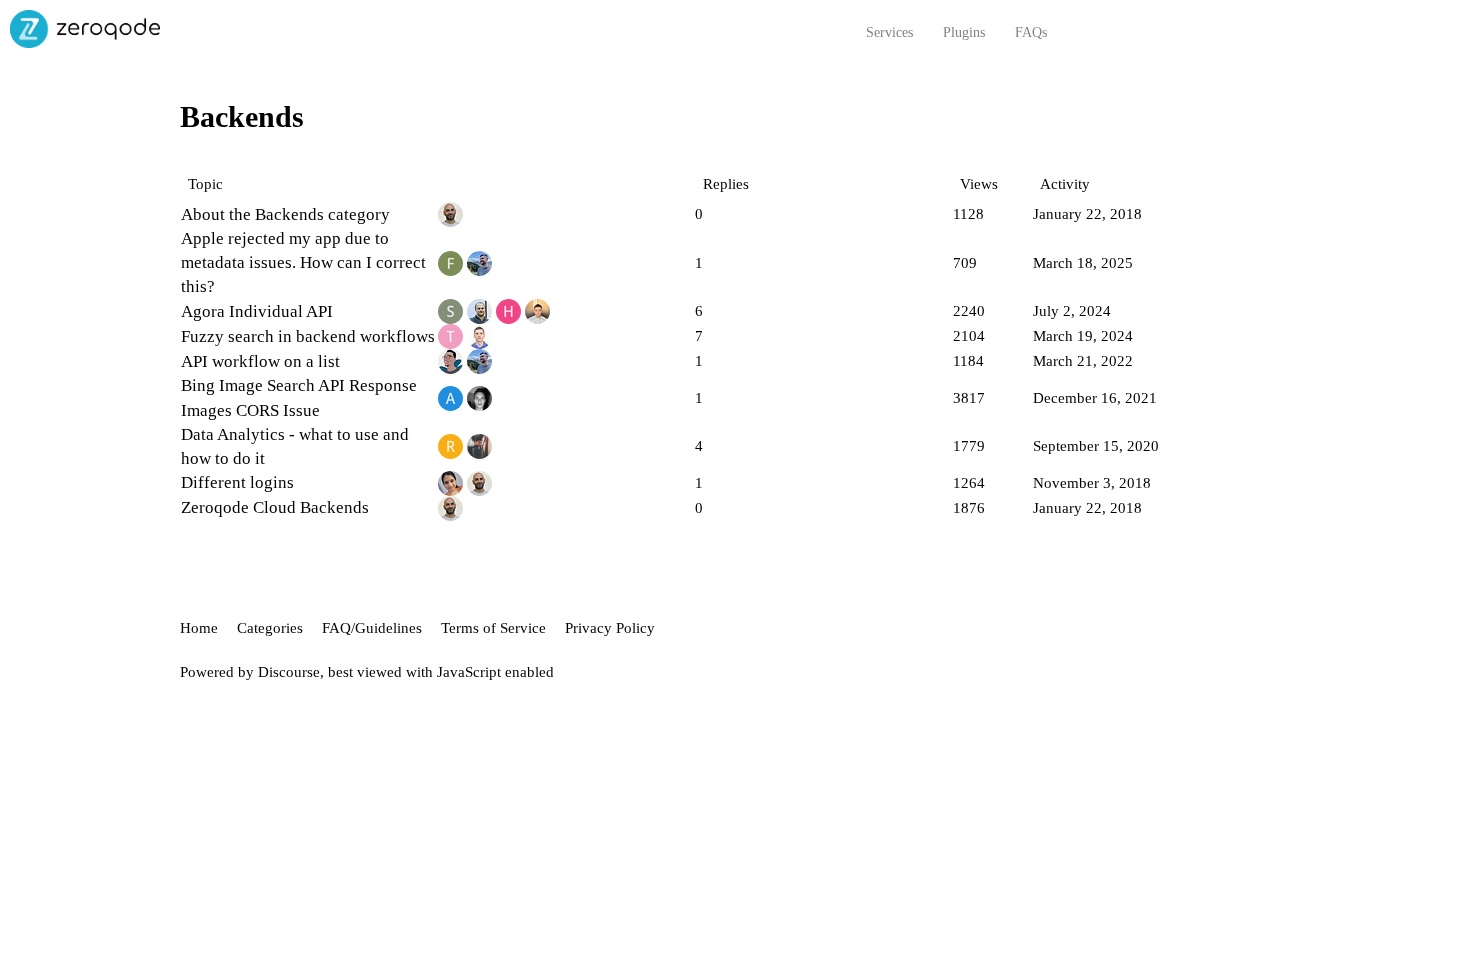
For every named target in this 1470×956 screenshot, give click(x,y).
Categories (270, 628)
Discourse (289, 672)
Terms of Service (493, 628)
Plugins (964, 32)
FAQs (1031, 32)
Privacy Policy (610, 628)
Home (199, 628)
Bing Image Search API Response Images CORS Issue (299, 397)
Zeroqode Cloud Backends (275, 507)
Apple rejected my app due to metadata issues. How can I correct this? (303, 262)
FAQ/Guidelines (372, 628)
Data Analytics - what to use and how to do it (295, 446)
